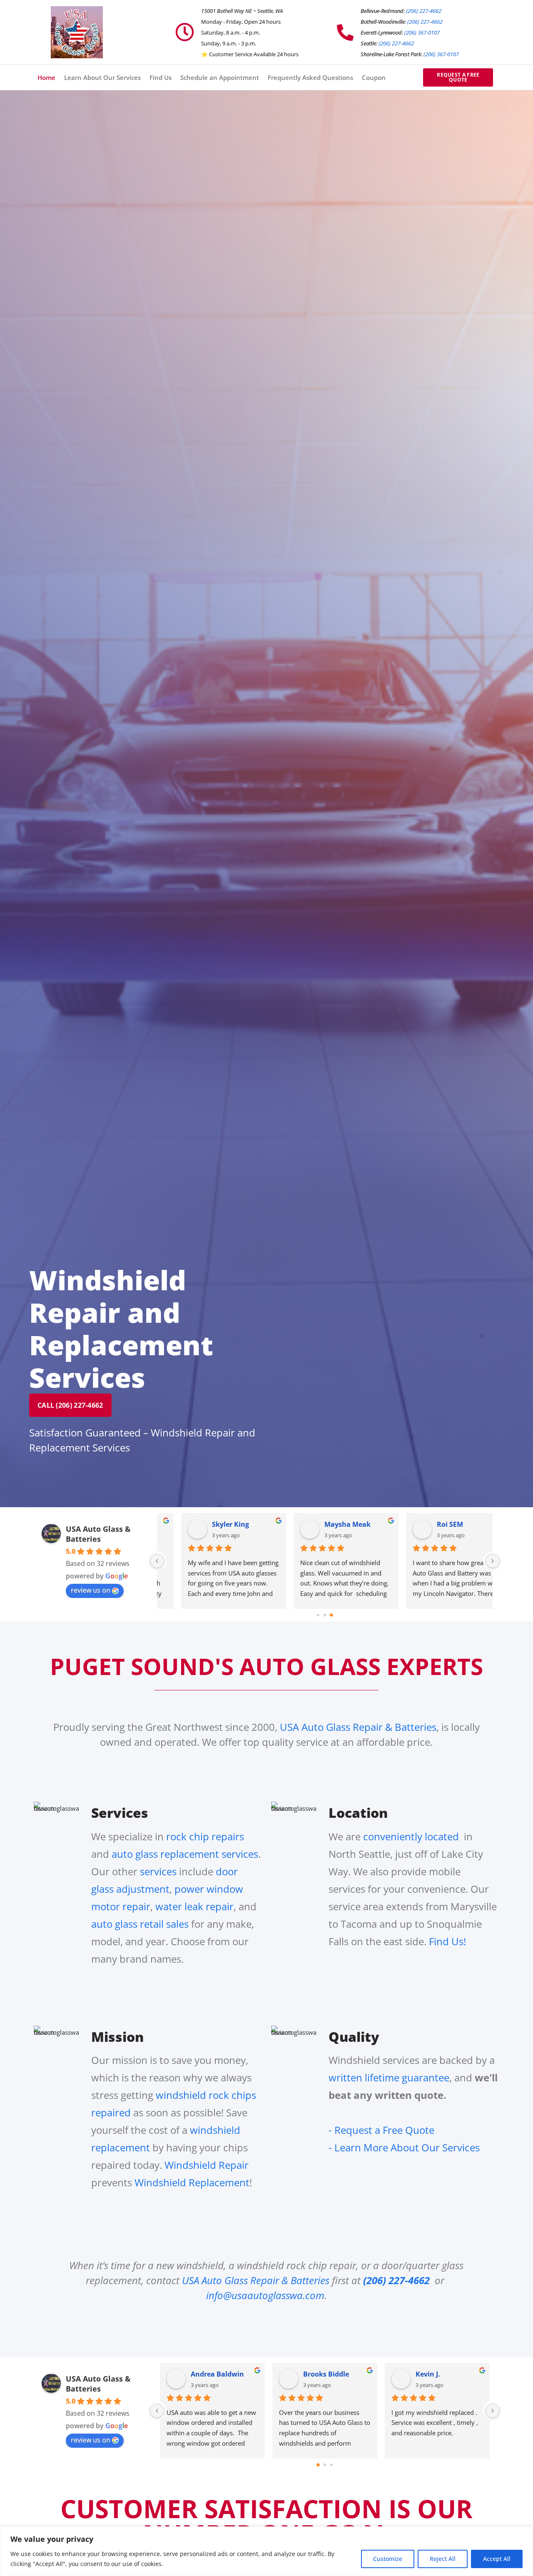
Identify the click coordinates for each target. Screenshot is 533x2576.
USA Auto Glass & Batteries (98, 1534)
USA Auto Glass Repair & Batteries (358, 1727)
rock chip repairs (204, 1836)
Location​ (358, 1813)
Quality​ (354, 2037)
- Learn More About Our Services (404, 2147)
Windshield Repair (207, 2165)
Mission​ (117, 2037)
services (158, 1871)
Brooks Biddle (326, 1524)
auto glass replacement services (185, 1854)
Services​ (120, 1813)
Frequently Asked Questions (310, 77)
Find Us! (447, 1941)
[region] (266, 2551)
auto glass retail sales (140, 1924)
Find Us (161, 77)
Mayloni (429, 2374)
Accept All (497, 2559)
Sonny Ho (319, 2374)
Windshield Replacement (192, 2182)
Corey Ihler (209, 2374)
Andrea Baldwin (217, 1524)
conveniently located (412, 1836)
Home (46, 77)
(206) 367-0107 (422, 32)
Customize (388, 2559)
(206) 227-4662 (424, 11)
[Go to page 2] (331, 1615)
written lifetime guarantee (389, 2077)
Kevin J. (428, 1524)
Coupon (374, 77)
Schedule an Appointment (220, 77)
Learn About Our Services (102, 77)
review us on (91, 1590)
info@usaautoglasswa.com (265, 2295)
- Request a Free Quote (381, 2130)
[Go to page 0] (318, 1615)
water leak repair (194, 1906)
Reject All (443, 2559)
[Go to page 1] (325, 1615)
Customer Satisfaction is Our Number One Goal (266, 2521)
